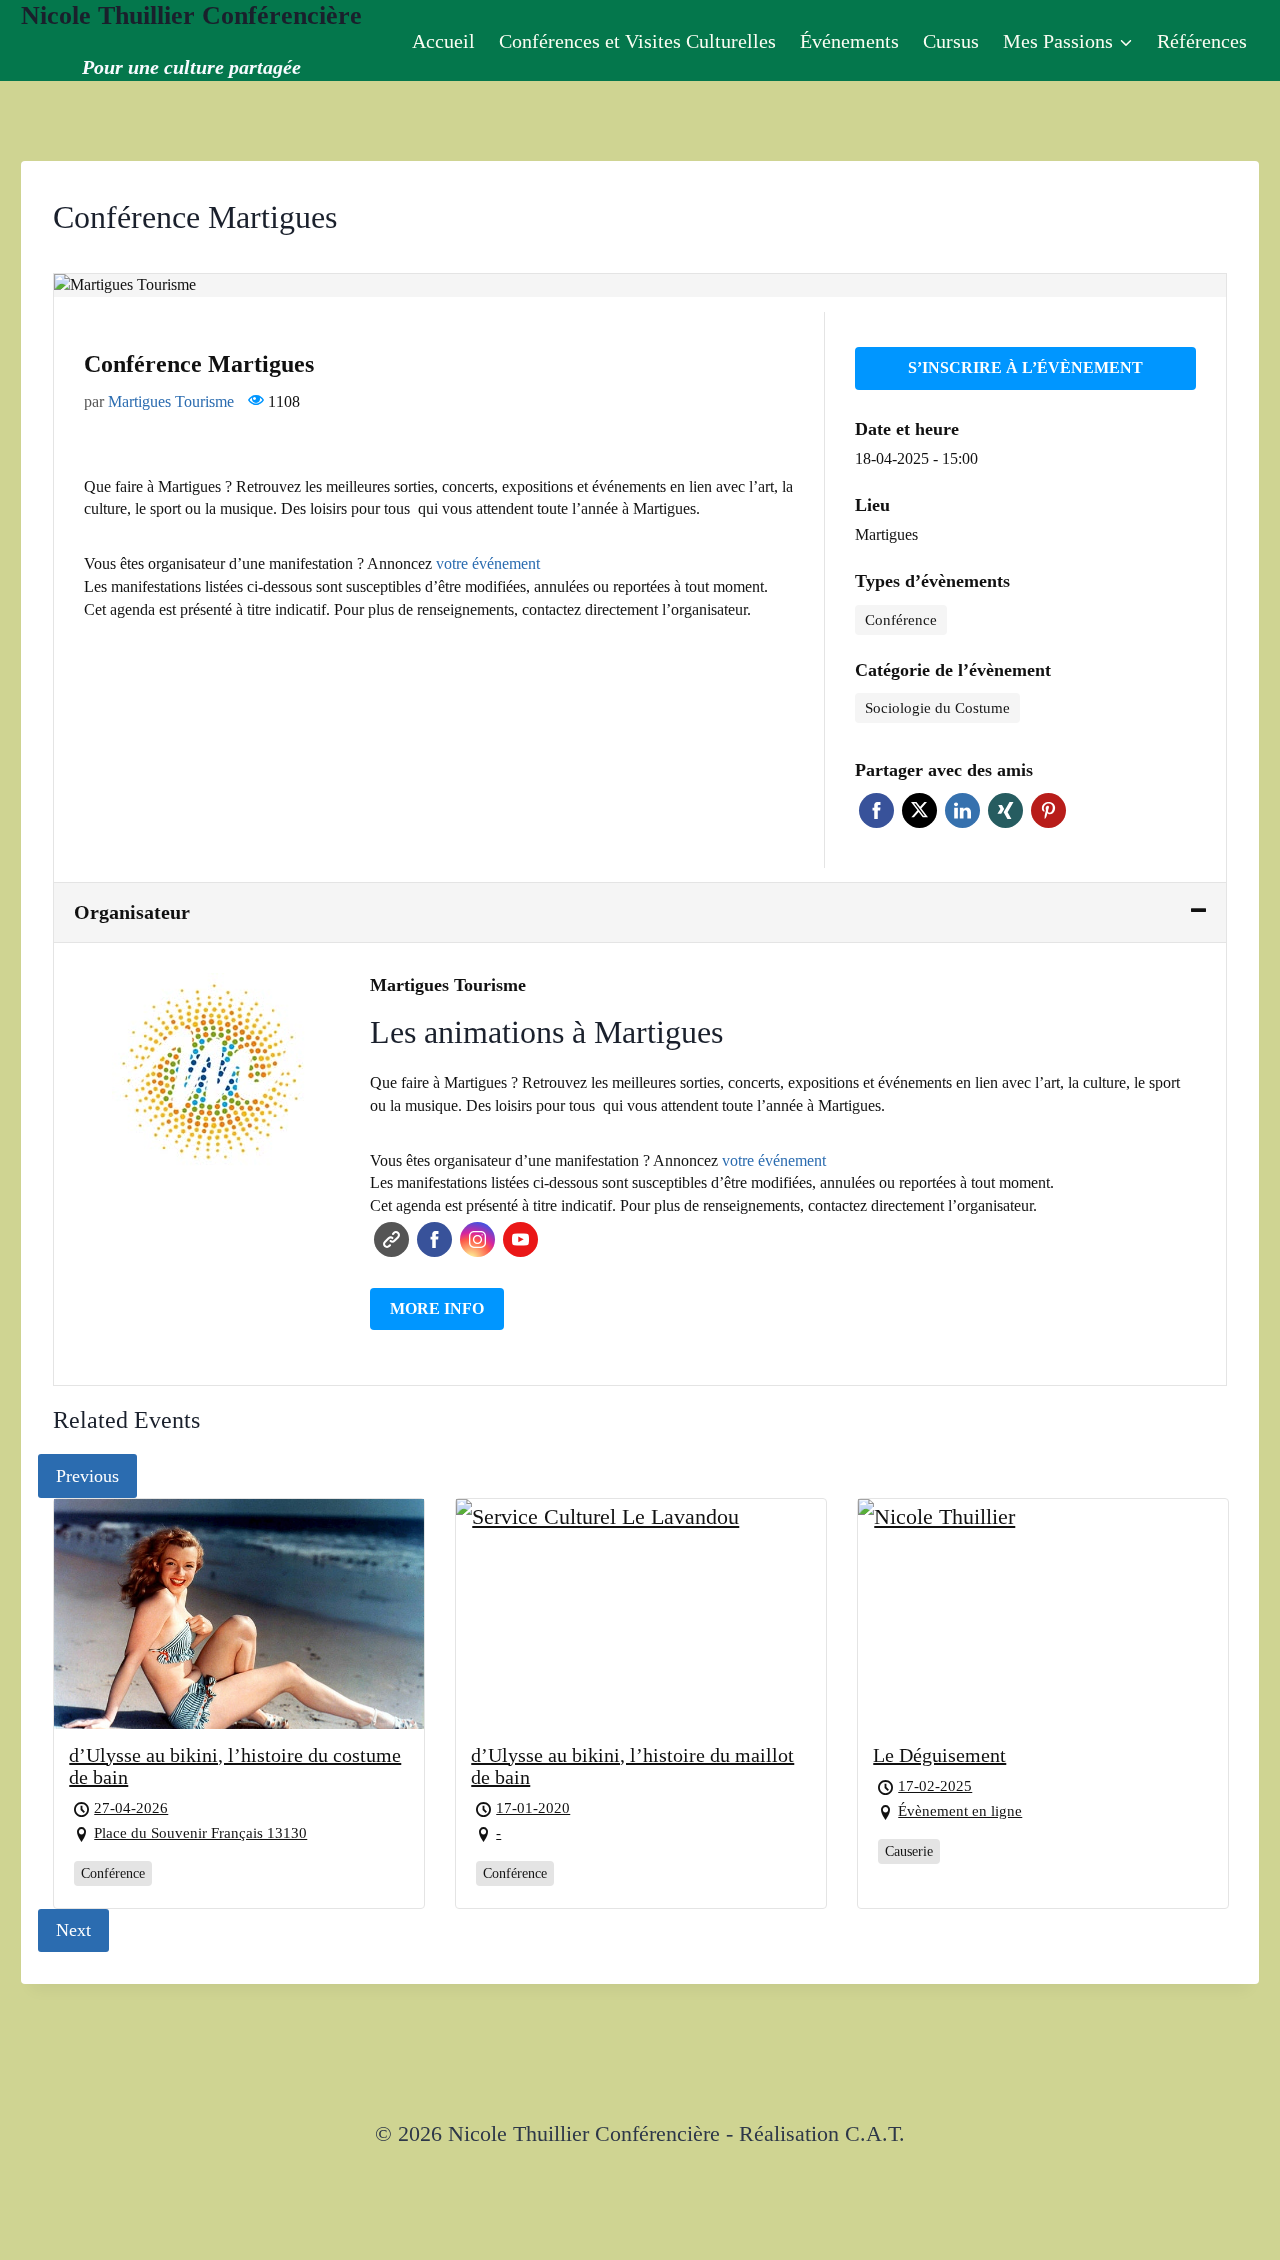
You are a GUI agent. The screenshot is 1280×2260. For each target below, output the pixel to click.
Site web (391, 1239)
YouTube (520, 1239)
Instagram (477, 1239)
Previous (87, 1476)
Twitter (919, 810)
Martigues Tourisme (171, 401)
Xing (1005, 810)
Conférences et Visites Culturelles (637, 41)
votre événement (488, 563)
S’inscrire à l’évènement (1025, 367)
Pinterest (1048, 810)
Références (1202, 41)
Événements (849, 41)
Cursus (951, 41)
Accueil (443, 41)
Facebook (876, 810)
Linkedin (962, 810)
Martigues (886, 534)
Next (73, 1930)
